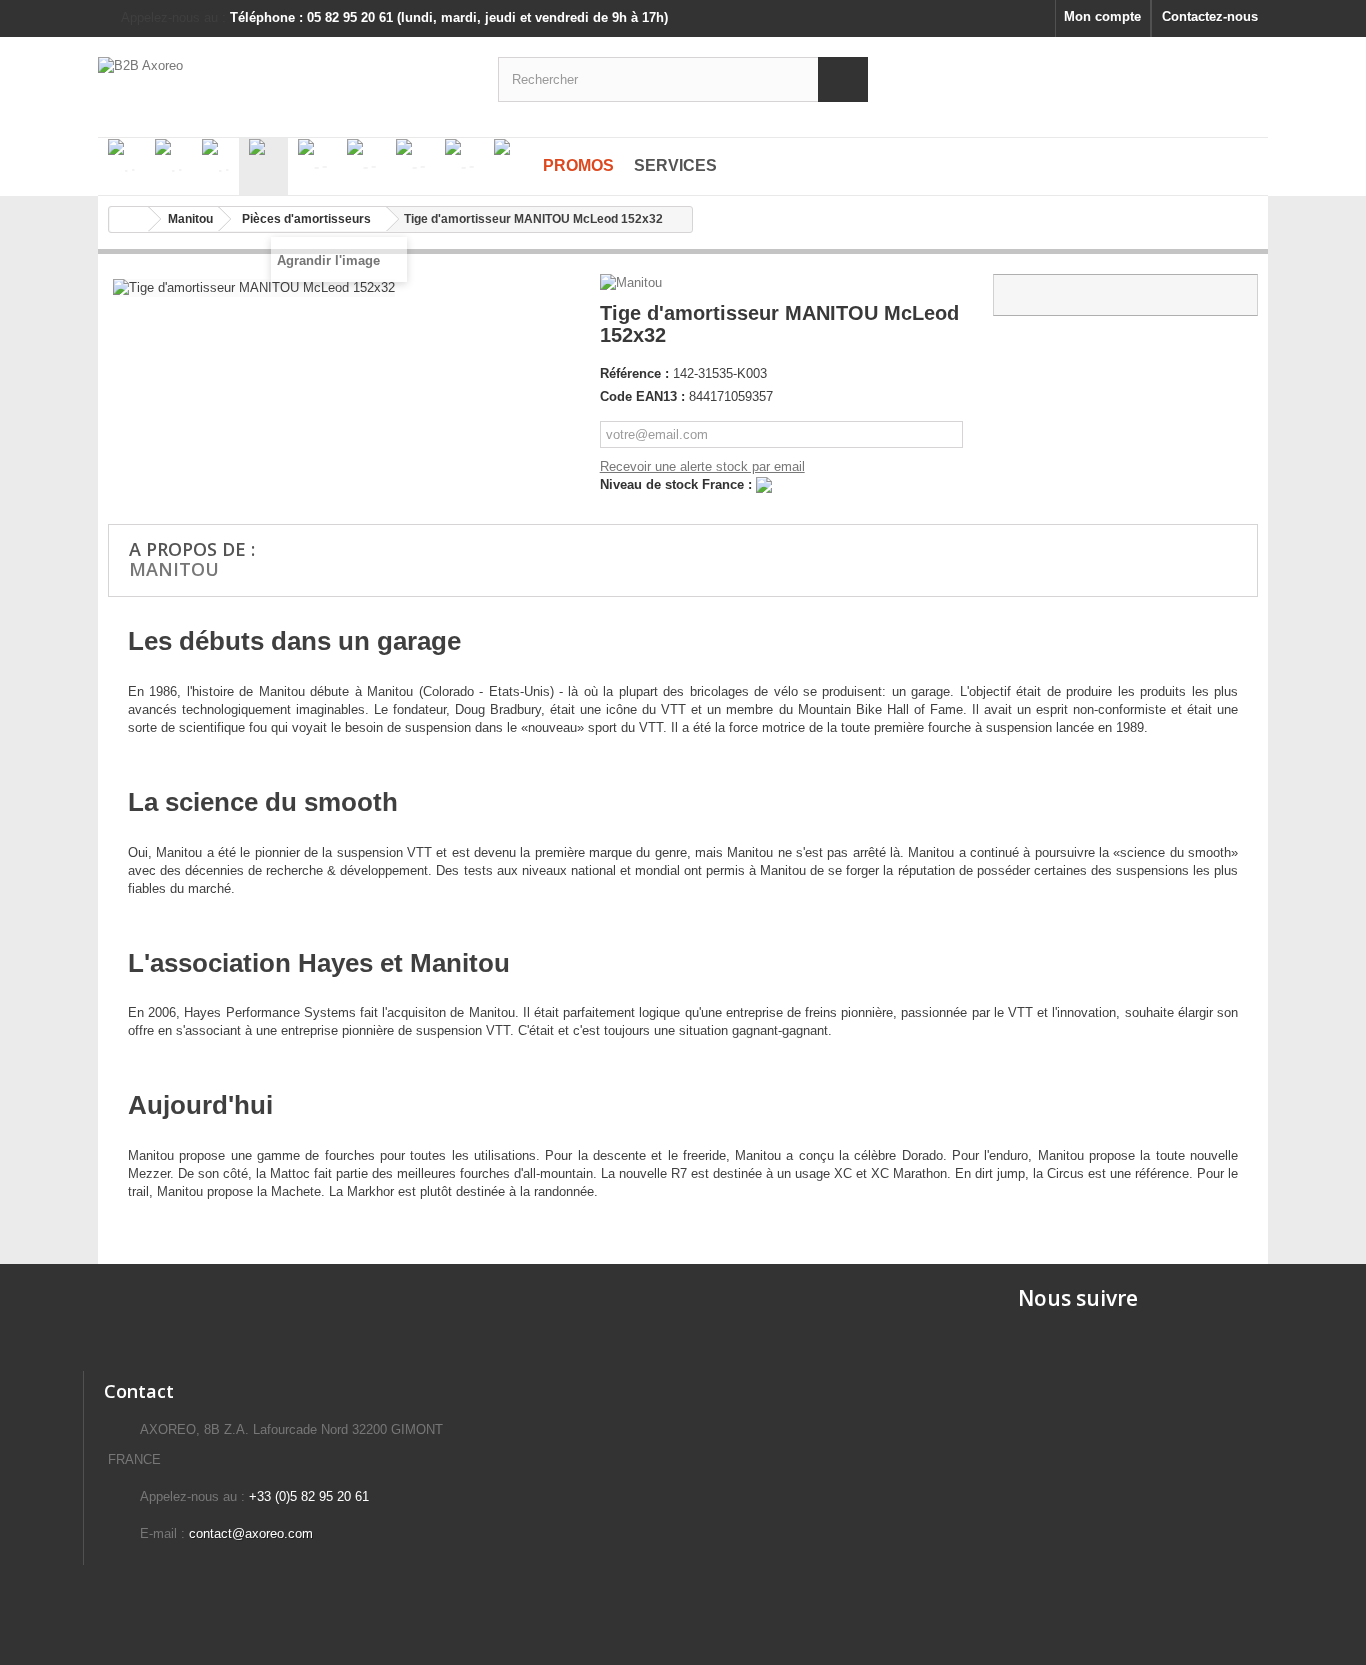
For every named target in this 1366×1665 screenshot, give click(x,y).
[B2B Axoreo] (283, 77)
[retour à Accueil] (129, 219)
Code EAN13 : (642, 396)
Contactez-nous (1210, 16)
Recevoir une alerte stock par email (702, 466)
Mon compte (1102, 16)
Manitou (174, 569)
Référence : (634, 373)
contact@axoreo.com (251, 1533)
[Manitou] (633, 282)
